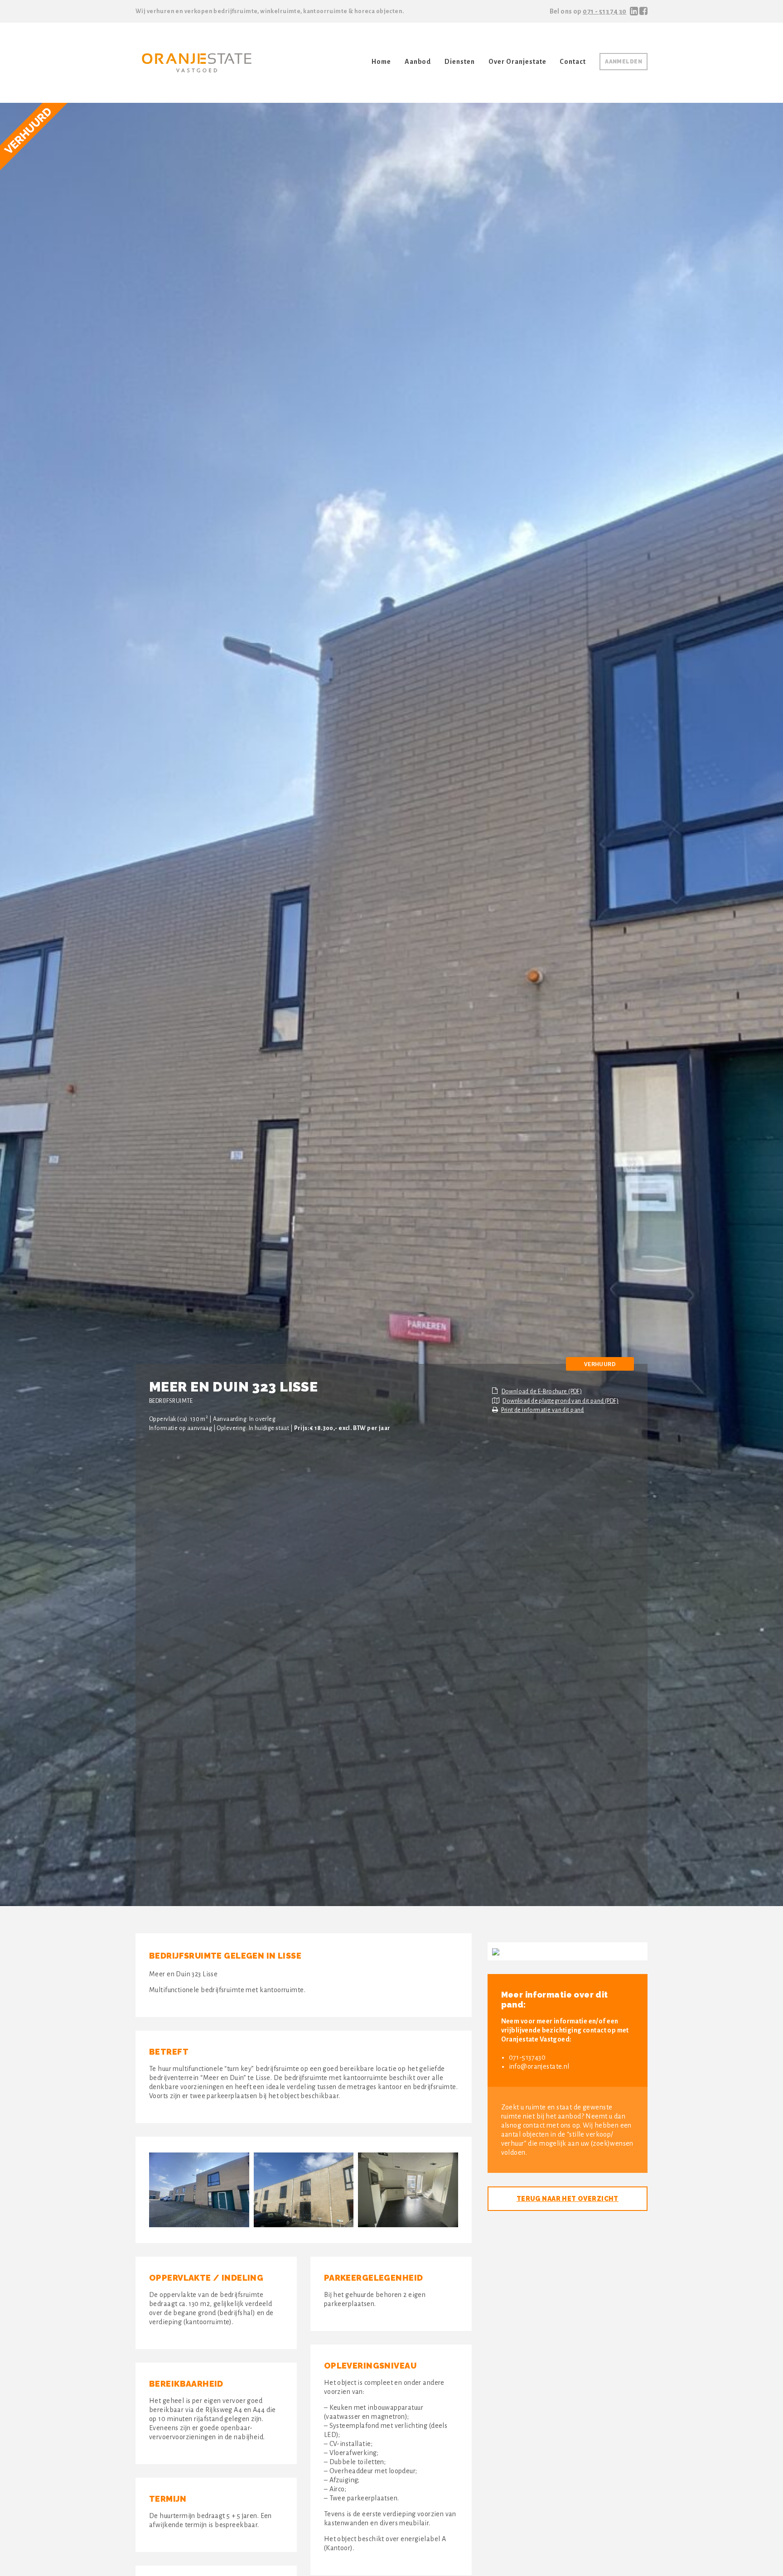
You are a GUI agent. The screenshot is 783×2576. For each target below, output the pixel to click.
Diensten (460, 62)
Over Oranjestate (517, 62)
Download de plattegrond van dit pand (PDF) (561, 1401)
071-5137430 (527, 2057)
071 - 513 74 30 (604, 11)
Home (381, 62)
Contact (573, 62)
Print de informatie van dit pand (542, 1410)
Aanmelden (623, 62)
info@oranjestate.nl (539, 2066)
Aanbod (418, 62)
